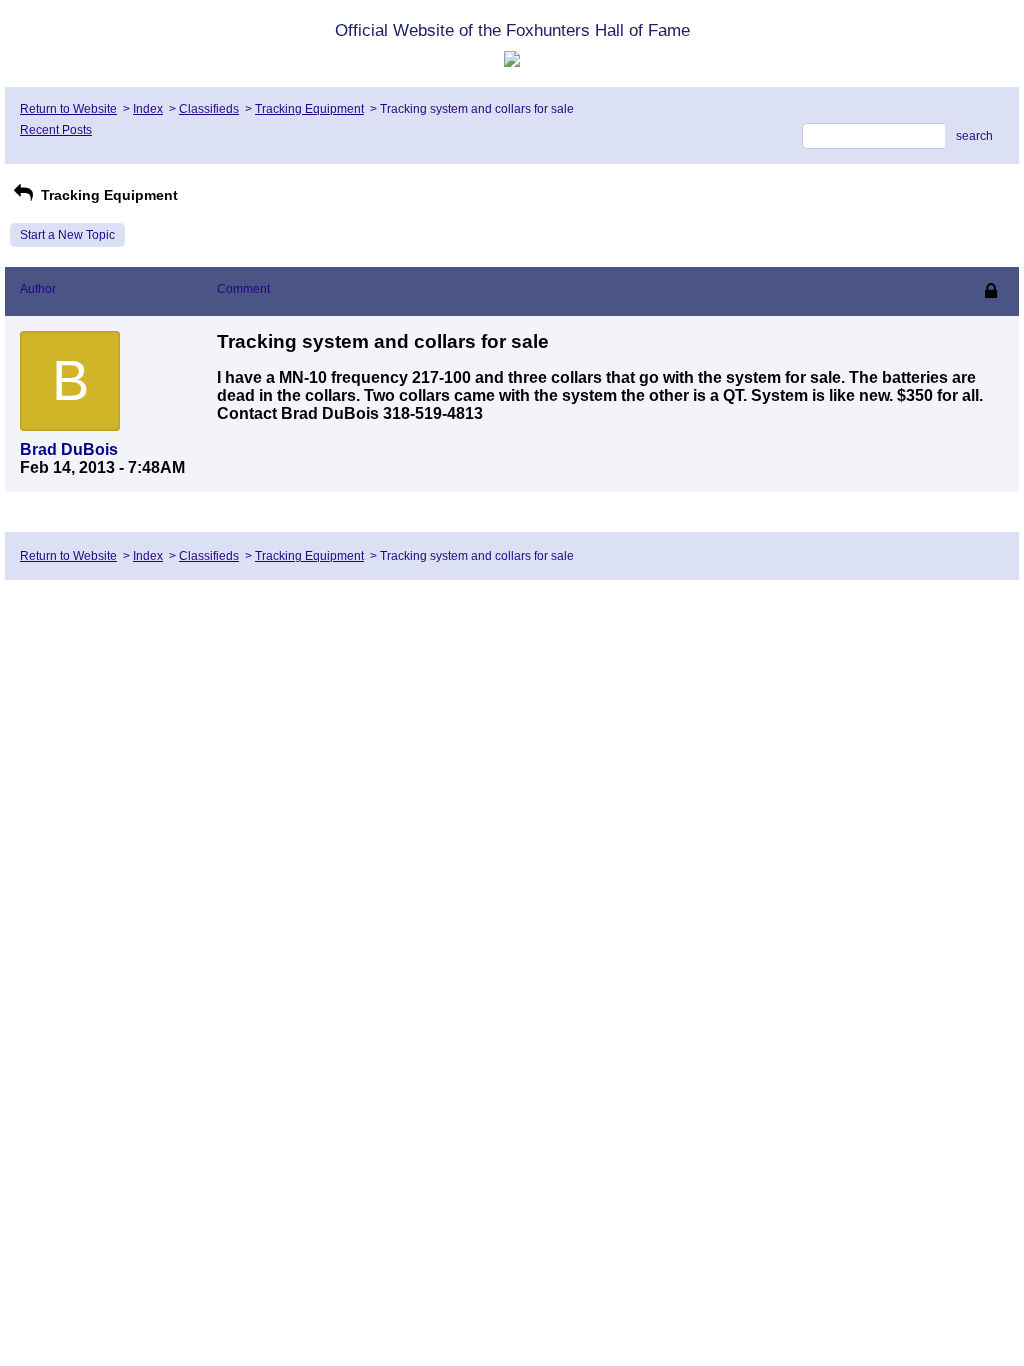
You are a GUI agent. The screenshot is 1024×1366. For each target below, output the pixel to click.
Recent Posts (56, 130)
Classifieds (209, 109)
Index (148, 109)
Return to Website (68, 109)
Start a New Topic (67, 235)
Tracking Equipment (309, 109)
